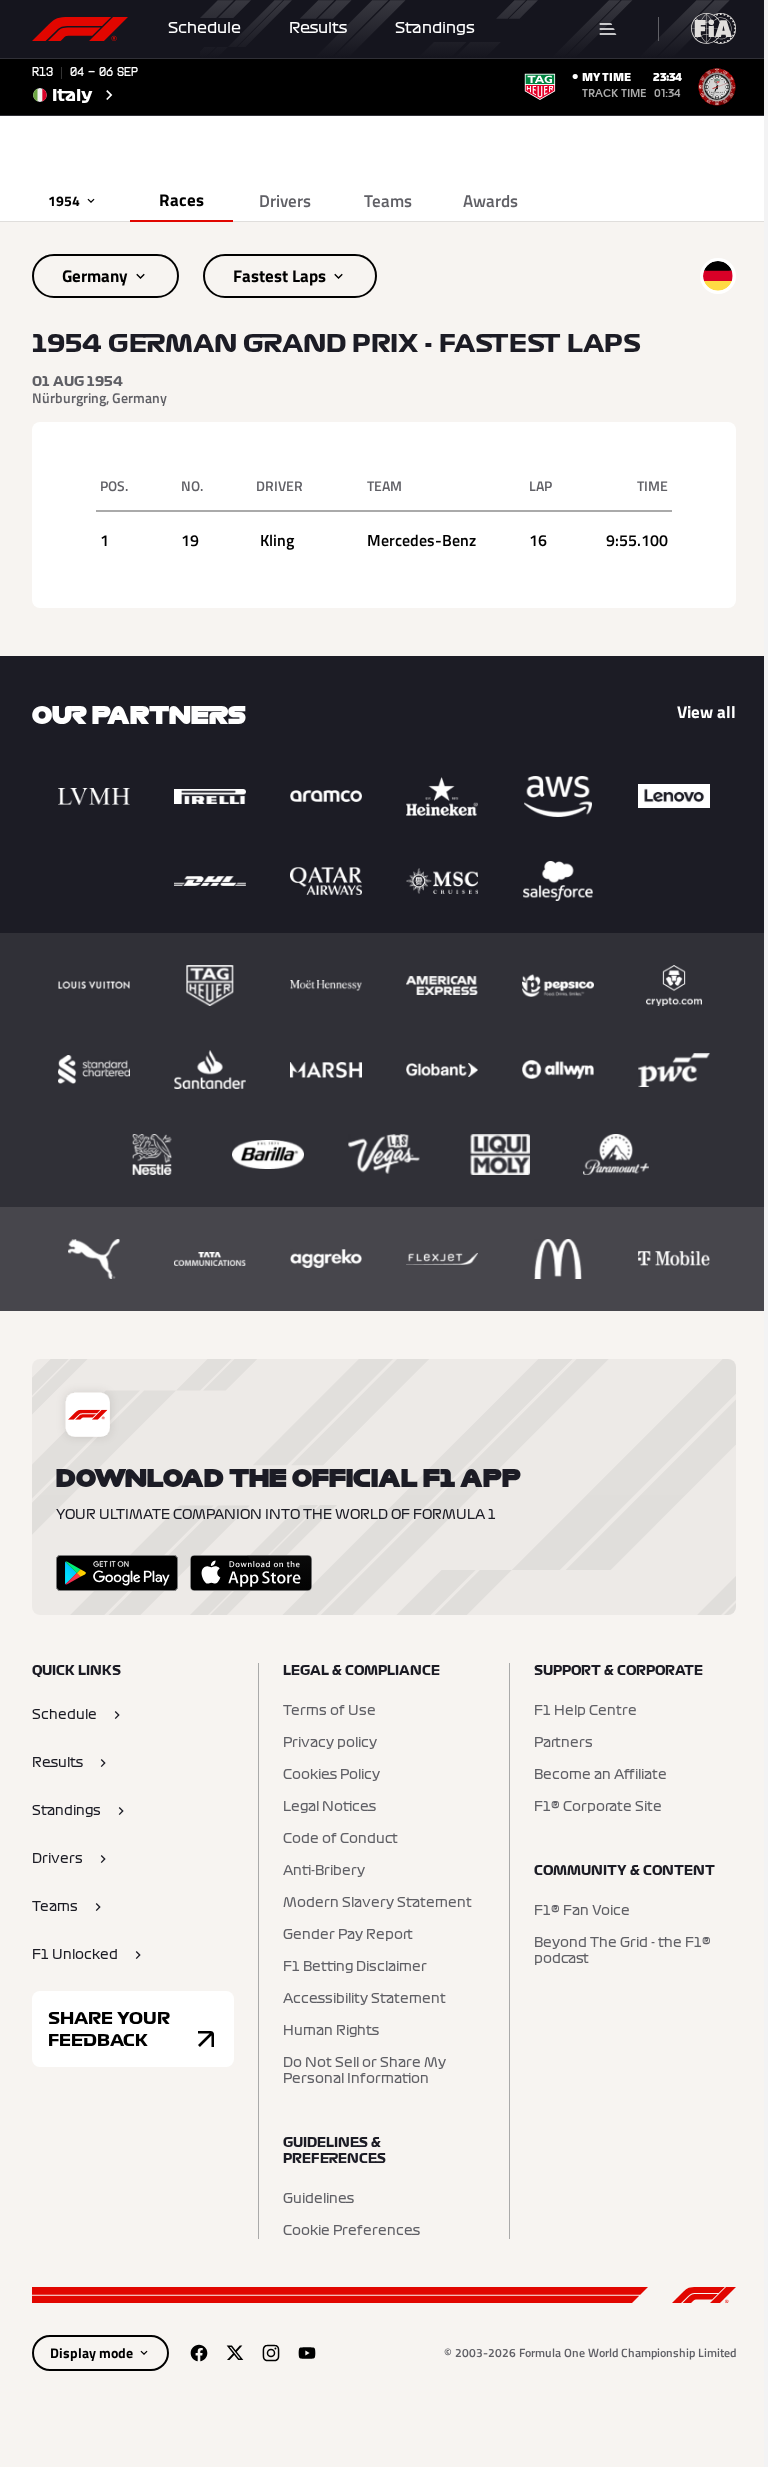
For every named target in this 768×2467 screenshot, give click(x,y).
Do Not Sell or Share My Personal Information (364, 2071)
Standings (435, 28)
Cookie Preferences (351, 2231)
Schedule (204, 28)
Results (318, 28)
